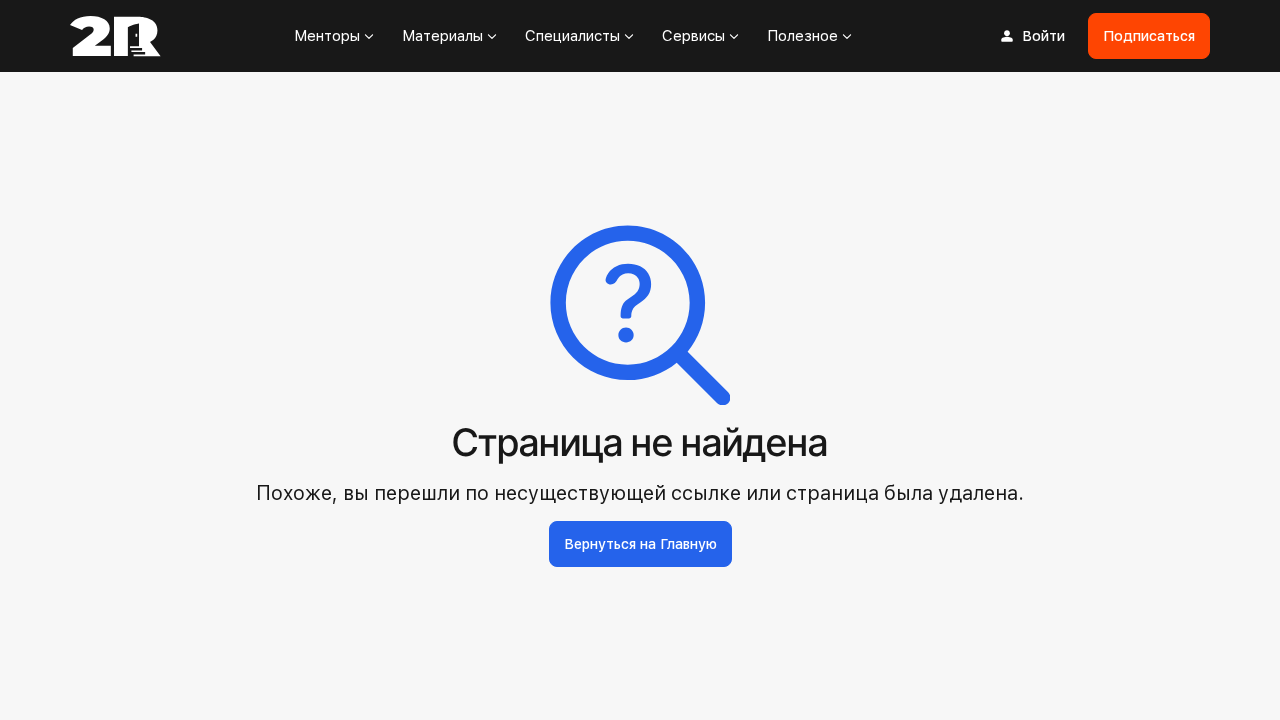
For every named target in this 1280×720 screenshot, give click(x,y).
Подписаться (1149, 36)
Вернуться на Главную (640, 544)
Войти (1043, 36)
